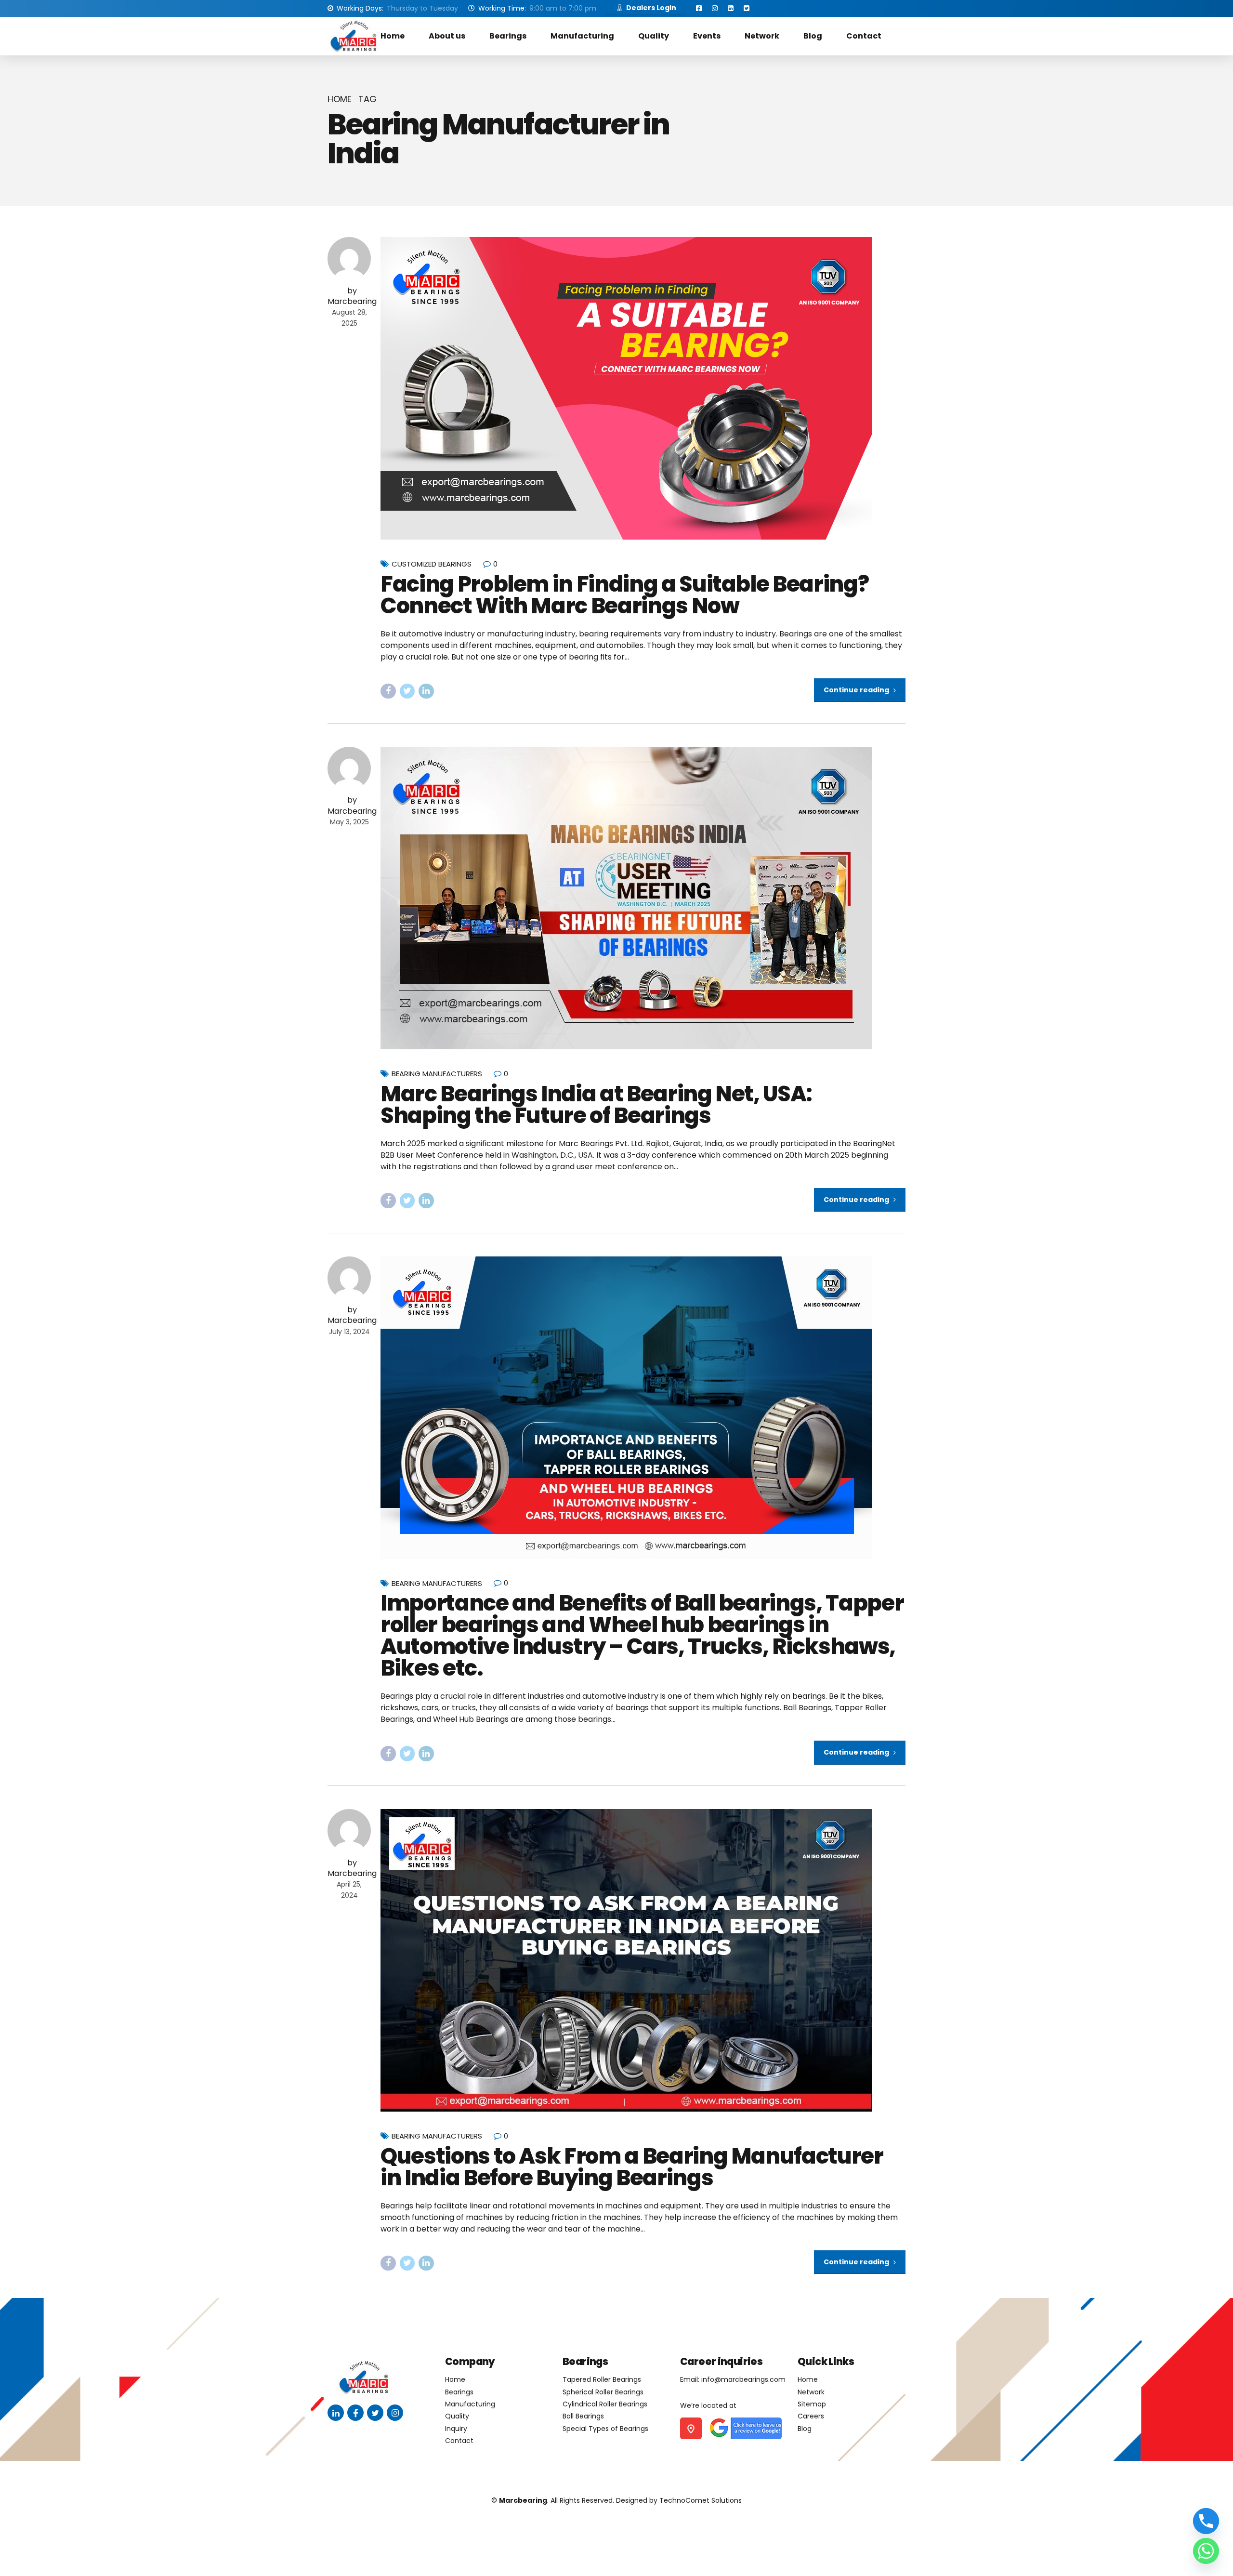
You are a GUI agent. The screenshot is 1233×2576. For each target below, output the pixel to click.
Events (707, 36)
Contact (864, 36)
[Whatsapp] (1206, 2551)
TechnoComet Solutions (701, 2500)
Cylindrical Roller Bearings (605, 2404)
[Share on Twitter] (407, 691)
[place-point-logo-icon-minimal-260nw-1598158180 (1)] (691, 2428)
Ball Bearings (583, 2416)
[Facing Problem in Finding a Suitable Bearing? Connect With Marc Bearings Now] (643, 388)
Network (762, 36)
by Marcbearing (352, 296)
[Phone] (1206, 2521)
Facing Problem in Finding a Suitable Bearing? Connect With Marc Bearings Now (624, 595)
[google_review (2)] (745, 2428)
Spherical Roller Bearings (603, 2392)
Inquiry (456, 2429)
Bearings (508, 36)
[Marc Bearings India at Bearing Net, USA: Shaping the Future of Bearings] (643, 898)
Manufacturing (582, 36)
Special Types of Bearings (605, 2429)
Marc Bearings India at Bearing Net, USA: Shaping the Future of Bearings (596, 1105)
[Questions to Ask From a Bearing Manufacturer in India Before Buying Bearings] (643, 1960)
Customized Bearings (432, 564)
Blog (813, 36)
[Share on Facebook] (388, 691)
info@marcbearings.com (743, 2379)
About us (447, 36)
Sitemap (812, 2404)
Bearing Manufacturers (437, 1074)
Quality (654, 36)
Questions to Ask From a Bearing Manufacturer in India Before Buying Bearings (632, 2167)
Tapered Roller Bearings (602, 2379)
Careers (811, 2416)
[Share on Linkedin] (426, 691)
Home (393, 36)
